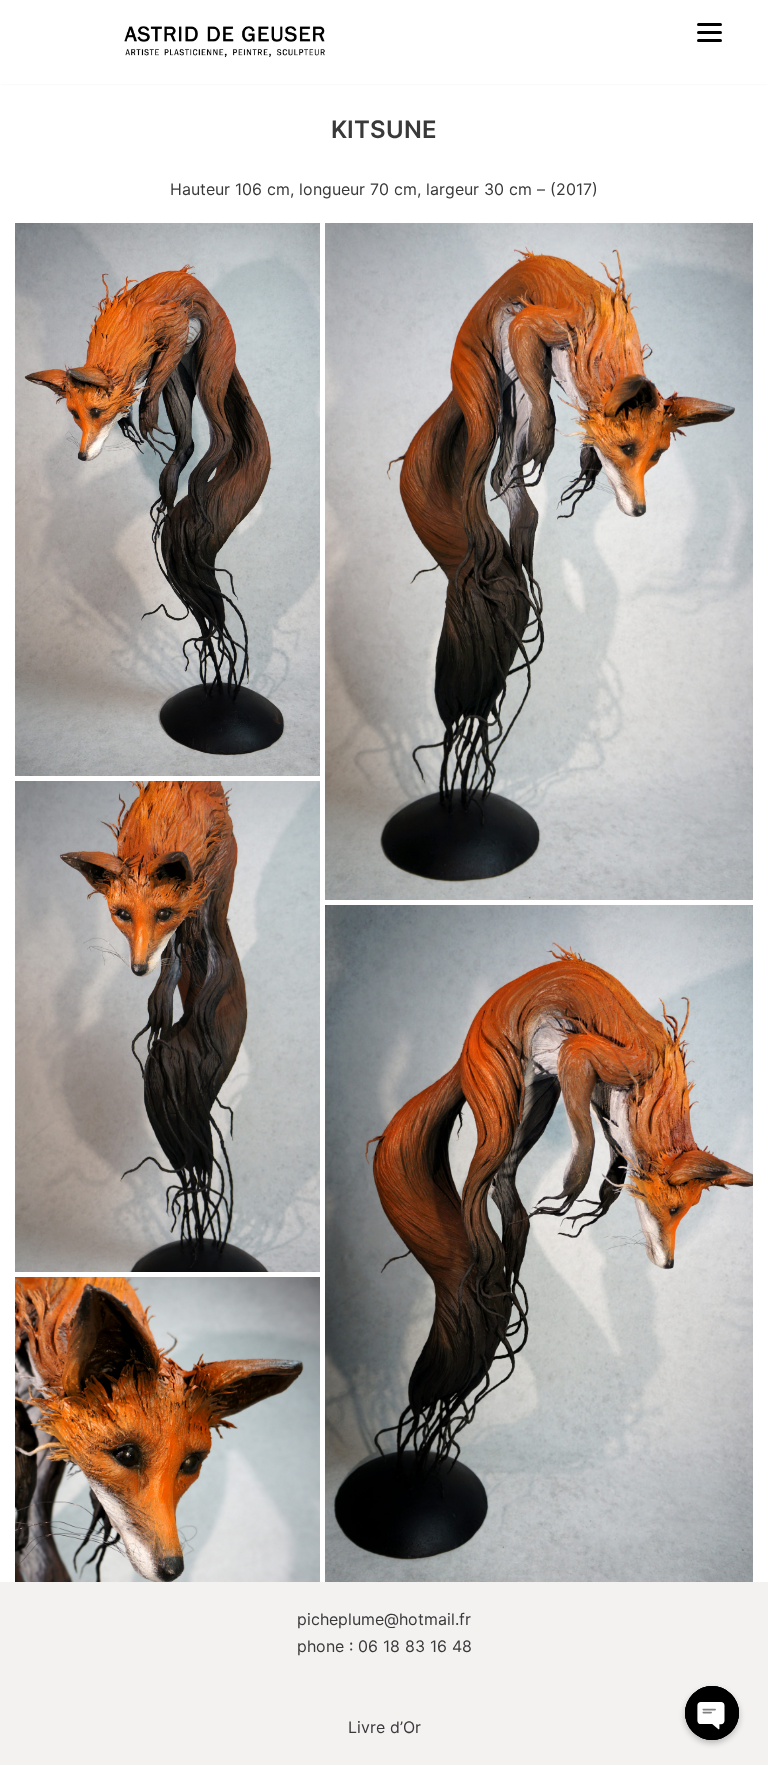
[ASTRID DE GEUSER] (224, 42)
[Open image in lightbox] (167, 499)
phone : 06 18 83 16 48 (384, 1646)
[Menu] (710, 31)
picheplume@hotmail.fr (384, 1619)
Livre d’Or (384, 1727)
